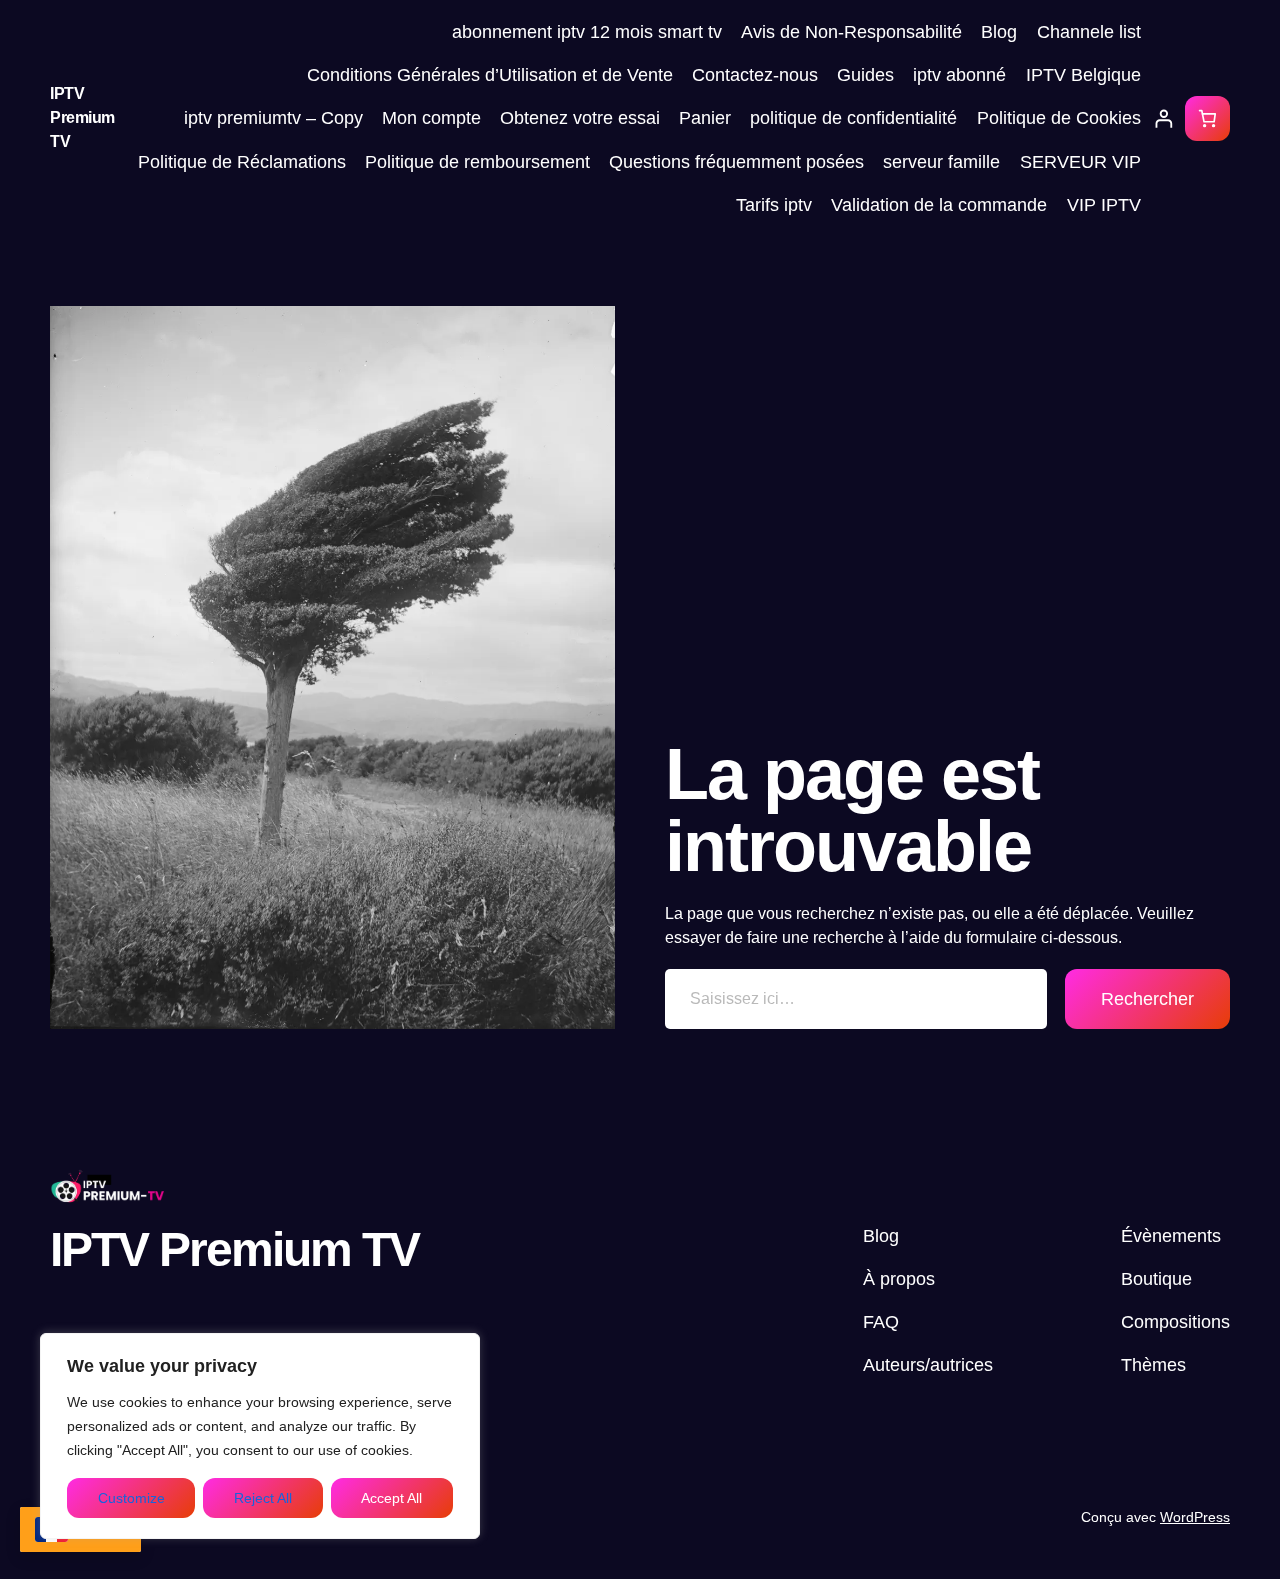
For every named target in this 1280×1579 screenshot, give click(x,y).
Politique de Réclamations (242, 162)
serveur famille (941, 162)
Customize (131, 1498)
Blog (999, 32)
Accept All (391, 1498)
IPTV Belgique (1083, 75)
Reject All (263, 1498)
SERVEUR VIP (1080, 162)
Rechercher (1147, 999)
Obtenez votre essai (580, 118)
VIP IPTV (1104, 205)
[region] (260, 1436)
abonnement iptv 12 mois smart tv (587, 32)
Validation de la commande (939, 205)
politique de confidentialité (853, 118)
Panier (705, 118)
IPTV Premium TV (82, 117)
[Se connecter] (1163, 118)
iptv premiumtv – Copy (273, 118)
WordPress (1195, 1517)
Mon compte (431, 118)
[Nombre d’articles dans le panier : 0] (1207, 118)
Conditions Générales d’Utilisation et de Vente (490, 75)
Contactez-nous (755, 75)
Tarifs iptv (774, 205)
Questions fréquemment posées (736, 162)
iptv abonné (959, 75)
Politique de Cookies (1059, 118)
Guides (865, 75)
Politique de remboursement (477, 162)
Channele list (1089, 32)
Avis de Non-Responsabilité (851, 32)
